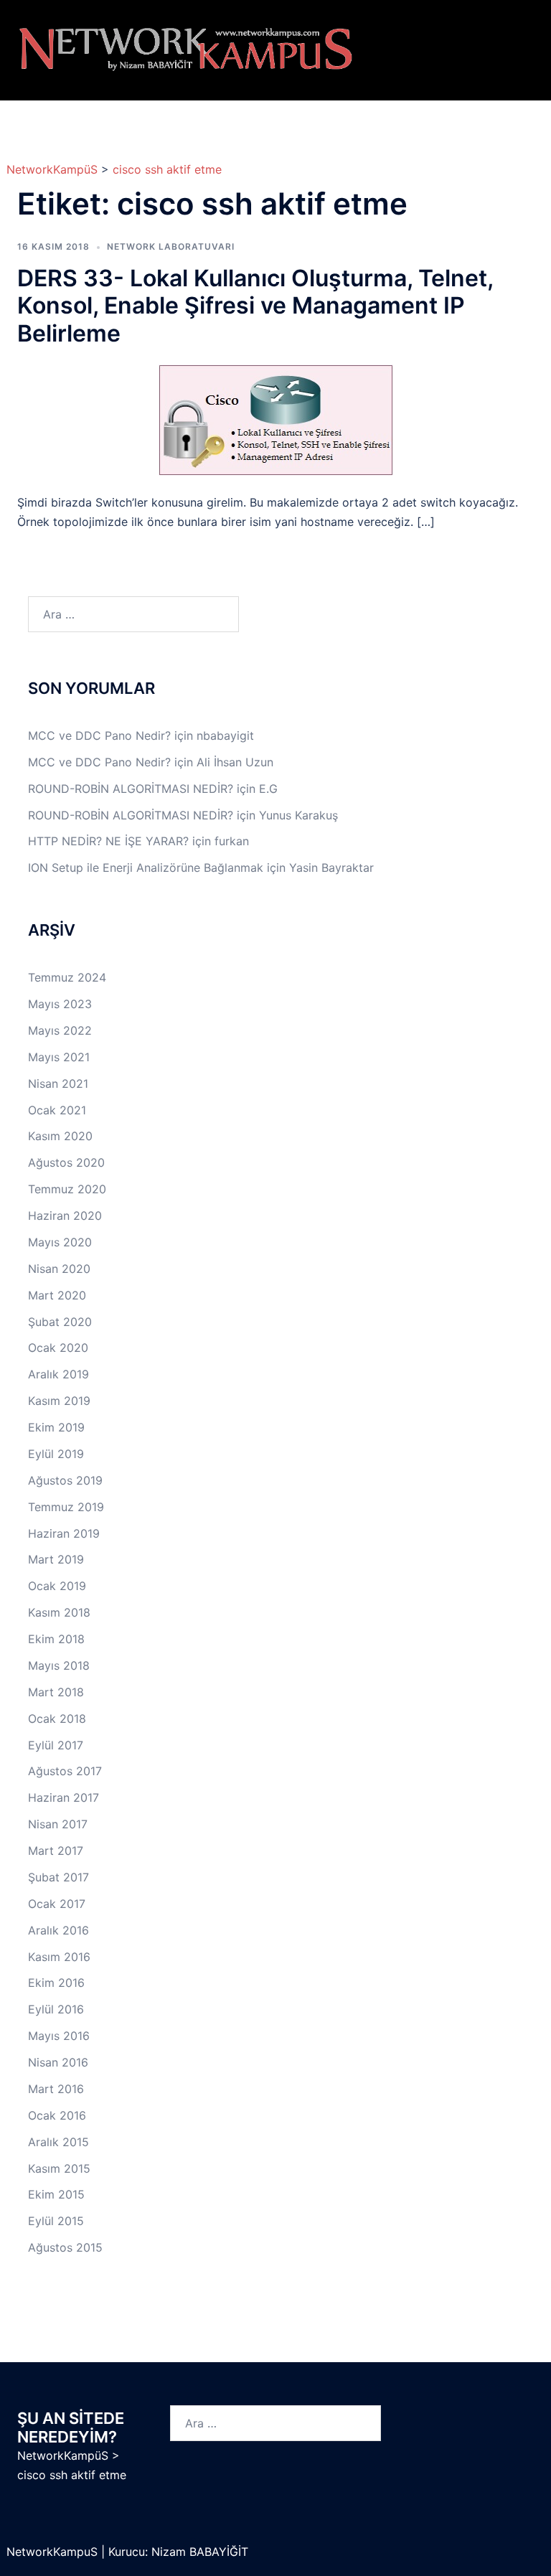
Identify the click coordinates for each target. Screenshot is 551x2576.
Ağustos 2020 (66, 1162)
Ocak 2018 (57, 1719)
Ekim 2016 (56, 1983)
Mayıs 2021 (59, 1057)
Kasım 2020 (60, 1136)
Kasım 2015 (59, 2168)
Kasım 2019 (59, 1401)
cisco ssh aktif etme (167, 169)
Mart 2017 (56, 1851)
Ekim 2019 (56, 1427)
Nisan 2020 (59, 1269)
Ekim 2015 (56, 2194)
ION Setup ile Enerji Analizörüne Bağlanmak (146, 868)
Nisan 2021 (58, 1083)
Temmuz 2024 (67, 977)
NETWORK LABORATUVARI (171, 246)
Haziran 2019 (64, 1533)
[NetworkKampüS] (186, 49)
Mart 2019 (56, 1559)
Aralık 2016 (58, 1930)
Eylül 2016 (56, 2009)
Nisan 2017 (58, 1824)
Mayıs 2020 (60, 1242)
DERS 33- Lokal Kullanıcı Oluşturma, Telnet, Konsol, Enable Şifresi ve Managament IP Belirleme (255, 306)
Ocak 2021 (57, 1110)
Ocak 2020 (58, 1348)
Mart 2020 (57, 1295)
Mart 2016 (56, 2089)
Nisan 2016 (58, 2062)
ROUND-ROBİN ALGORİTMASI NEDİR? (131, 789)
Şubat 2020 (60, 1322)
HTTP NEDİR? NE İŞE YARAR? (108, 841)
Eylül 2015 (56, 2221)
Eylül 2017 (56, 1745)
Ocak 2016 (57, 2115)
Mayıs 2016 (59, 2036)
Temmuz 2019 (66, 1507)
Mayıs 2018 (59, 1665)
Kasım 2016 (59, 1957)
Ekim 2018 (56, 1639)
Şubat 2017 (58, 1877)
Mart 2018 (56, 1692)
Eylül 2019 (56, 1454)
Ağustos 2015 (65, 2247)
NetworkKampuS (54, 2552)
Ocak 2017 (57, 1904)
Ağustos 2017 (65, 1771)
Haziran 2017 (63, 1797)
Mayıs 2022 (60, 1030)
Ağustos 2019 (65, 1480)
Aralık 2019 (58, 1374)
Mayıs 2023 (60, 1004)
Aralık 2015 (58, 2142)
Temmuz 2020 (67, 1189)
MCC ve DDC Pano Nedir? (99, 735)
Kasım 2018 (59, 1612)
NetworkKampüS (52, 169)
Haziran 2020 (65, 1216)
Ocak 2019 (57, 1586)
